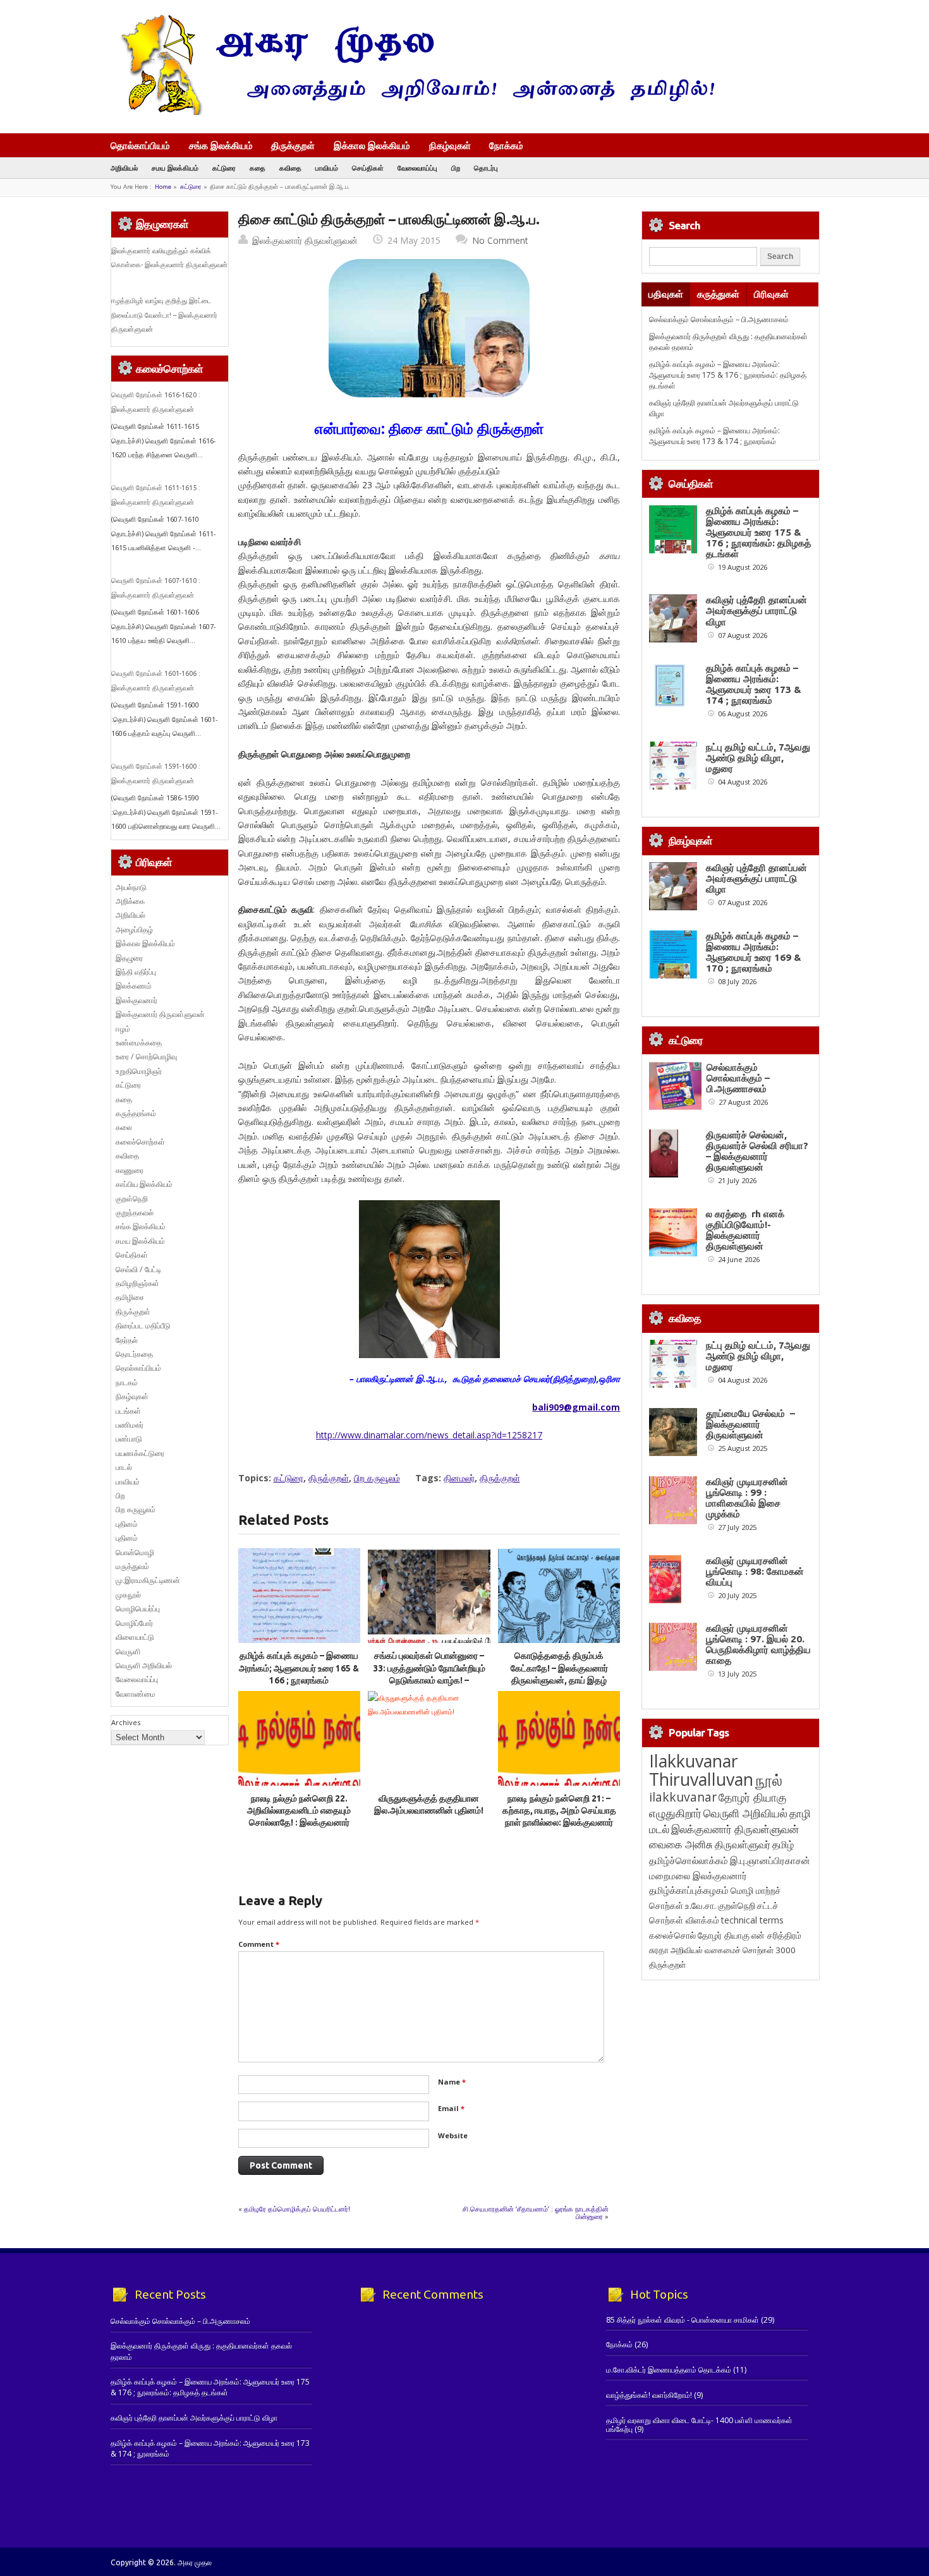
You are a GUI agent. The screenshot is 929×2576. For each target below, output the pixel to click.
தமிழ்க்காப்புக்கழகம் (689, 1890)
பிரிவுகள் (771, 294)
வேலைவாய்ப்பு (417, 168)
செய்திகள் (368, 168)
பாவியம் (327, 168)
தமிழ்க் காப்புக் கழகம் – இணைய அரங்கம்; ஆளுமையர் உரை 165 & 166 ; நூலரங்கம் (299, 1668)
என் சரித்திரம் (776, 1935)
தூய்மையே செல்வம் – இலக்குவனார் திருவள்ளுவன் (750, 1424)
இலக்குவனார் (137, 1000)
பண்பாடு (129, 1439)
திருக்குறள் (293, 145)
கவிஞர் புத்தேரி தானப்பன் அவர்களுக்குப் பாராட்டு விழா (756, 611)
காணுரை (130, 1170)
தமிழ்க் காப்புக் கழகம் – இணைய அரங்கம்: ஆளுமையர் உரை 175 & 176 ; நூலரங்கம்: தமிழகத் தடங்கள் (728, 375)
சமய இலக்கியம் (175, 168)
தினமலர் (459, 1478)
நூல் (769, 1780)
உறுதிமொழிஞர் (139, 1071)
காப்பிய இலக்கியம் (144, 1184)
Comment (259, 1944)
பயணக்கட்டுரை (140, 1453)
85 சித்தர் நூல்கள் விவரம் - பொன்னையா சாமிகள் (683, 2320)
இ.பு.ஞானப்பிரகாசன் (770, 1860)
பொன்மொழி (135, 1552)
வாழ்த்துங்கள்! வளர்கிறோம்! (649, 2395)
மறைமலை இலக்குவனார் (698, 1875)
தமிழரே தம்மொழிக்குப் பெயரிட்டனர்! (297, 2209)
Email (451, 2108)
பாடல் (124, 1467)
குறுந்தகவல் (135, 1213)
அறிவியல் (124, 168)
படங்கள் (128, 1411)
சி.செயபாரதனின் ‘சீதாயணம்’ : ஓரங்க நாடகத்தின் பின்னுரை (536, 2212)
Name (452, 2082)
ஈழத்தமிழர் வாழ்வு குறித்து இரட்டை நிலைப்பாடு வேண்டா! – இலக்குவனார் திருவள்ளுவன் (164, 315)
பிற (456, 168)
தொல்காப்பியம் (140, 145)
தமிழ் (783, 1845)
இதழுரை (129, 958)
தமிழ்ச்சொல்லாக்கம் (689, 1860)
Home (163, 187)
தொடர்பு (486, 168)
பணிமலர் (130, 1425)
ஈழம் (123, 1029)
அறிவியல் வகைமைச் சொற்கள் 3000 (733, 1950)
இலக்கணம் (134, 986)
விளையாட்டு (135, 1637)
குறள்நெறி (132, 1199)
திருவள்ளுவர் (743, 1844)
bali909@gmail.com (576, 1407)
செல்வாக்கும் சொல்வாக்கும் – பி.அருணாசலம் (719, 319)
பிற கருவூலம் (377, 1478)
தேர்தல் (127, 1340)
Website (453, 2135)
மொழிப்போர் (134, 1623)
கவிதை (290, 168)
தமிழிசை (130, 1297)
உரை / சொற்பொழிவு (146, 1056)
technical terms (752, 1920)
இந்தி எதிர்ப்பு (136, 972)
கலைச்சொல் (672, 1935)
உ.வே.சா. (701, 1905)
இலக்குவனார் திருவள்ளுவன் (305, 240)
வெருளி (128, 1652)
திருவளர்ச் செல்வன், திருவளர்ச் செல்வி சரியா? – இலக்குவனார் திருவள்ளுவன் (757, 1151)
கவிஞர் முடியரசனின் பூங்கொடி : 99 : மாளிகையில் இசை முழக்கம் (747, 1498)
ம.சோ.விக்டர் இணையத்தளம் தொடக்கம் (669, 2370)
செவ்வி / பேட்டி (138, 1269)
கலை (124, 1127)
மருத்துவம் (132, 1566)
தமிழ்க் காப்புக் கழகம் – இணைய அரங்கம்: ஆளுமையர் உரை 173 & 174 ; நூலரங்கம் (714, 436)
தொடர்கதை (134, 1354)
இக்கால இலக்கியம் (372, 145)
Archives (126, 1722)
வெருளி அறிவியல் (144, 1665)
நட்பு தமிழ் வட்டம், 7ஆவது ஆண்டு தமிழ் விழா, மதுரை (758, 758)
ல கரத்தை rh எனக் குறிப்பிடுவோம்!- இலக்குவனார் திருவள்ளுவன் (745, 1230)
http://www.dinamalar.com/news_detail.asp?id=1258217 (429, 1435)
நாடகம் (127, 1382)
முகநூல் (128, 1595)
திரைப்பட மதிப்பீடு (143, 1326)
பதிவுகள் (666, 294)
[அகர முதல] (412, 112)
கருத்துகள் (718, 294)
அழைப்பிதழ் (134, 930)
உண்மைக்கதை (139, 1043)
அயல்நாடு (131, 887)
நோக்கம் (506, 147)
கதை (258, 168)
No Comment (500, 240)
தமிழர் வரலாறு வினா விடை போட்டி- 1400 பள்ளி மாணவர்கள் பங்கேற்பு (699, 2425)
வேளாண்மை (136, 1694)
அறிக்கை (130, 901)
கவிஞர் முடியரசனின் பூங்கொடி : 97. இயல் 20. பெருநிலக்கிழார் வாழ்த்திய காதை (758, 1644)
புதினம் (127, 1524)
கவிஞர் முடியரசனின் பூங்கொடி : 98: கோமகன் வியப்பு (755, 1571)
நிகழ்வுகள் (450, 145)
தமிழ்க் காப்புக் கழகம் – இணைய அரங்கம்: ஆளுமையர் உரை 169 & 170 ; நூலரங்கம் (754, 952)
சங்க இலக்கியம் (221, 145)
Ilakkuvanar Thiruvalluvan (701, 1770)
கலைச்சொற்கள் (140, 1142)
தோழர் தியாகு (724, 1935)
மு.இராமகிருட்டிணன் (148, 1580)
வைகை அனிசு (681, 1844)
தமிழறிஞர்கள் (137, 1283)
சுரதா (659, 1950)
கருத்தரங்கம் (136, 1113)
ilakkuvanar (683, 1797)
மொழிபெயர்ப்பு (138, 1609)
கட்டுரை (224, 168)
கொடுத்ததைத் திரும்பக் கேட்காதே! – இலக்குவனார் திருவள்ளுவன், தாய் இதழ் (559, 1668)
